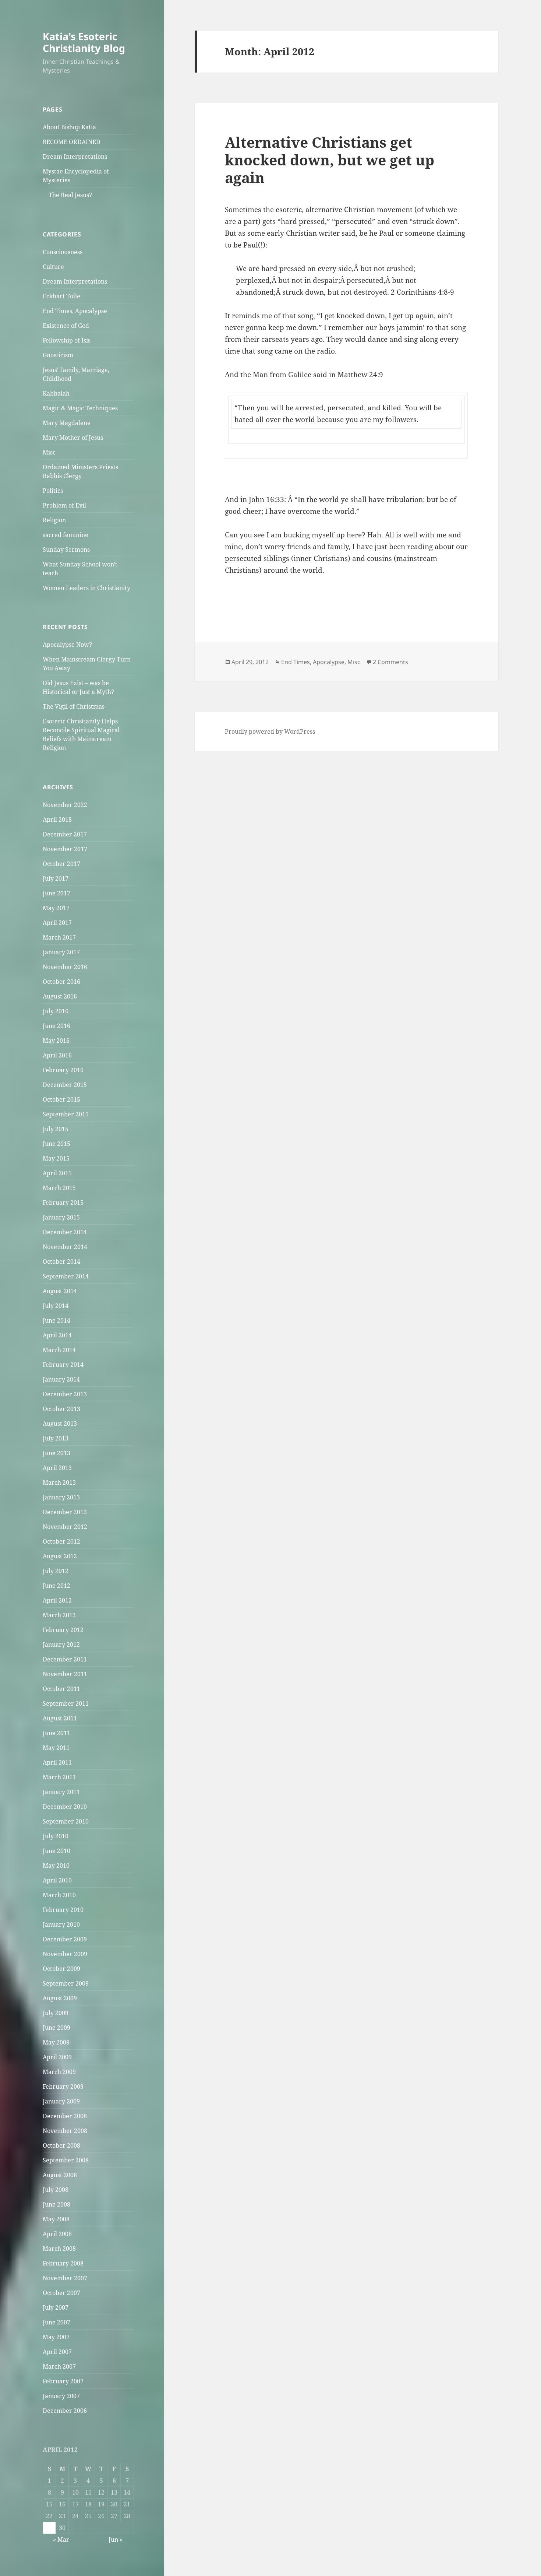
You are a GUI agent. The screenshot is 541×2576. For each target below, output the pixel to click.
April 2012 (57, 1600)
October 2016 (61, 982)
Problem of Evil (64, 505)
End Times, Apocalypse (75, 311)
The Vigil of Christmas (74, 706)
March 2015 (59, 1188)
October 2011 (61, 1689)
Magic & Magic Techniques (80, 408)
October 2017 (61, 864)
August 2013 (60, 1424)
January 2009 (61, 2101)
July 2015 (56, 1129)
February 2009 (63, 2087)
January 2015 (61, 1217)
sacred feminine (66, 535)
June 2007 (56, 2322)
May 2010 (56, 1866)
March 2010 (59, 1895)
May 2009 (56, 2042)
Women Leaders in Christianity (86, 588)
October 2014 (61, 1261)
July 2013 (56, 1438)
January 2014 (61, 1379)
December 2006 (65, 2411)
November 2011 (65, 1674)
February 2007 (63, 2381)
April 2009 (57, 2057)
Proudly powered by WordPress (270, 731)
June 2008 (56, 2204)
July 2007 (56, 2307)
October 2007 (61, 2293)
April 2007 (57, 2352)
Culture (53, 267)
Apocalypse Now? (67, 645)
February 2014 (63, 1365)
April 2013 (57, 1468)
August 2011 (60, 1718)
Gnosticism (58, 355)
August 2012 (60, 1556)
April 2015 (57, 1173)
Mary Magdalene (67, 423)
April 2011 (57, 1762)
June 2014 (56, 1320)
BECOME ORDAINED (72, 142)
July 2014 (56, 1306)
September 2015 (66, 1114)
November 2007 (65, 2278)
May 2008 (56, 2219)
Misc (49, 452)
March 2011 (59, 1777)
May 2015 (56, 1158)
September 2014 (66, 1276)
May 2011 (56, 1748)
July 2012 (56, 1571)
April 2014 (57, 1335)
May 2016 (56, 1040)
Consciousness (63, 252)
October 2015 (61, 1099)
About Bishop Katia (69, 127)
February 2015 (63, 1203)
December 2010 (65, 1807)
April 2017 (57, 923)
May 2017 (56, 908)
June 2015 (56, 1144)
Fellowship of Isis (67, 340)
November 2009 (65, 1954)
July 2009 (56, 2013)
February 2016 (63, 1070)
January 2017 (61, 952)
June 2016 (56, 1026)
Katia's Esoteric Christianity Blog (84, 42)
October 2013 (61, 1409)
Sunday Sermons (66, 550)
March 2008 (59, 2249)
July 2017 (56, 878)
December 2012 (65, 1512)
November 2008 (65, 2131)
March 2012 (59, 1615)
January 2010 (61, 1924)
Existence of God (66, 326)
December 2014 (65, 1232)
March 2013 (59, 1482)
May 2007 (56, 2337)
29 (49, 2528)
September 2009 (66, 1983)
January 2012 (61, 1645)
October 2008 (61, 2145)
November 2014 (65, 1247)
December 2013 (65, 1394)
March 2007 (59, 2366)
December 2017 (65, 834)
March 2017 (59, 937)
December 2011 (65, 1659)
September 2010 (66, 1821)
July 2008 (56, 2190)
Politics (53, 491)
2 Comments (390, 662)
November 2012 (65, 1527)
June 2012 (56, 1586)
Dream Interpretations (75, 157)
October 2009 (61, 1969)
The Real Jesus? (70, 195)
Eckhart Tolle (61, 296)
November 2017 (65, 849)
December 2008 (65, 2116)
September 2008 (66, 2160)
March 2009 (59, 2072)
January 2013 (61, 1497)
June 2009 (56, 2028)
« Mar (61, 2540)
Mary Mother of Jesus (73, 438)
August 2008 (60, 2175)
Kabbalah (56, 393)
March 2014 (59, 1350)
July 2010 (56, 1836)
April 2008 (57, 2234)
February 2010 (63, 1910)
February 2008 (63, 2263)
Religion (54, 520)
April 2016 (57, 1055)
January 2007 (61, 2396)
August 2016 (60, 996)
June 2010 (56, 1851)
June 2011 (56, 1733)
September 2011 (66, 1703)
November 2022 (65, 805)
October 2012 (61, 1541)
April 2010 (57, 1880)
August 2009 (60, 1998)
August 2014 (60, 1291)
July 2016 (56, 1011)
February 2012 (63, 1630)
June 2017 (56, 893)
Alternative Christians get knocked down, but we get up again (330, 160)
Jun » (116, 2540)
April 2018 (57, 820)
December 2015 (65, 1085)
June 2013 (56, 1453)
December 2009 (65, 1939)
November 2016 (65, 967)
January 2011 (61, 1792)
